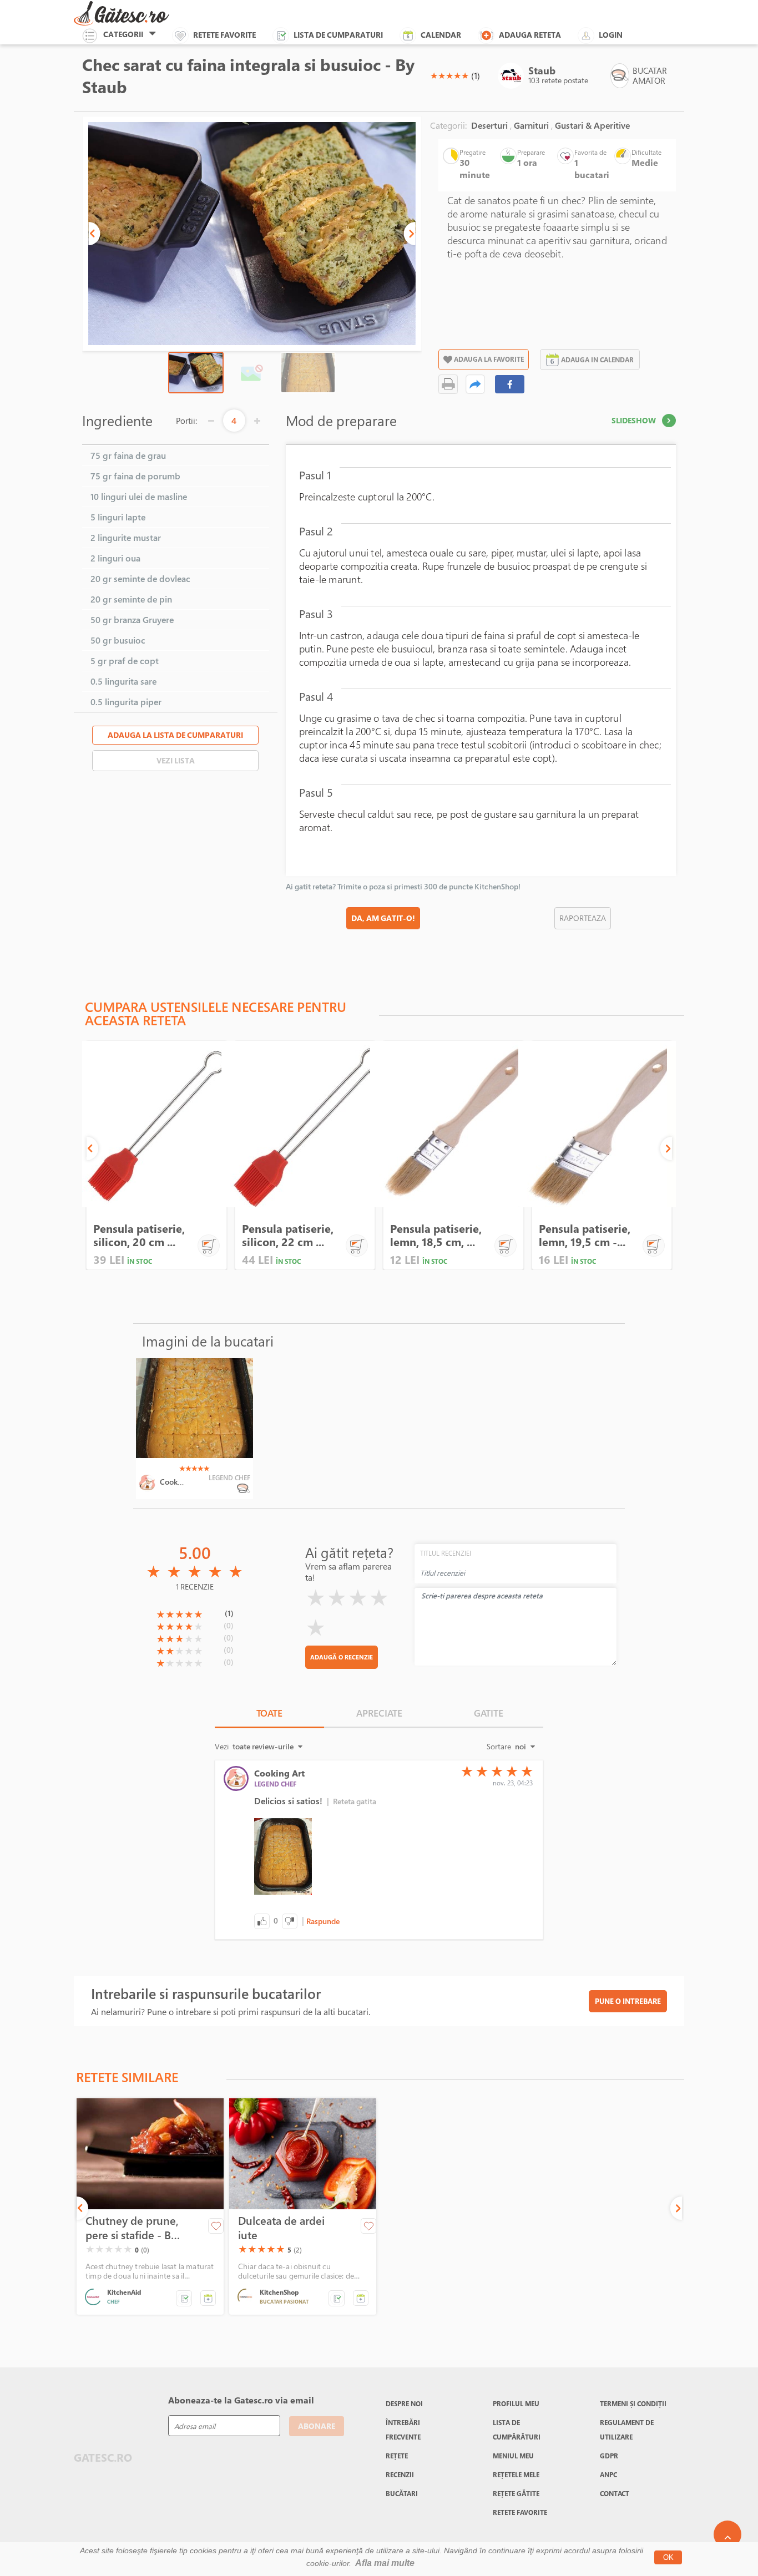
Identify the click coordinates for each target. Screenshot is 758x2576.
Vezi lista (176, 760)
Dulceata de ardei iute (281, 2228)
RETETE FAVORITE (520, 2512)
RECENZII (400, 2474)
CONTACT (615, 2493)
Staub (542, 70)
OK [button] (668, 2557)
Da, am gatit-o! (383, 918)
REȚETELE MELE (516, 2474)
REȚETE (397, 2456)
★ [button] (434, 75)
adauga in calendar (597, 360)
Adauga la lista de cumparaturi (175, 735)
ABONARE (317, 2426)
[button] (94, 234)
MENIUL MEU (513, 2456)
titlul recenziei (446, 1553)
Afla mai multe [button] (385, 2563)
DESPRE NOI (404, 2403)
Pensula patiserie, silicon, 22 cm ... (288, 1235)
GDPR (609, 2456)
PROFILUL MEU (516, 2403)
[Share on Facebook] (510, 384)
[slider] (449, 75)
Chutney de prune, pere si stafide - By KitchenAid (132, 2228)
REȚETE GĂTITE (516, 2493)
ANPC (608, 2474)
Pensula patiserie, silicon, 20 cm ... (139, 1235)
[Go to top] (727, 2534)
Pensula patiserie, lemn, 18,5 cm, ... (436, 1235)
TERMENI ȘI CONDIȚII (633, 2403)
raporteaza (583, 918)
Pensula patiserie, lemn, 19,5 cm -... (585, 1235)
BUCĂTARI (402, 2493)
